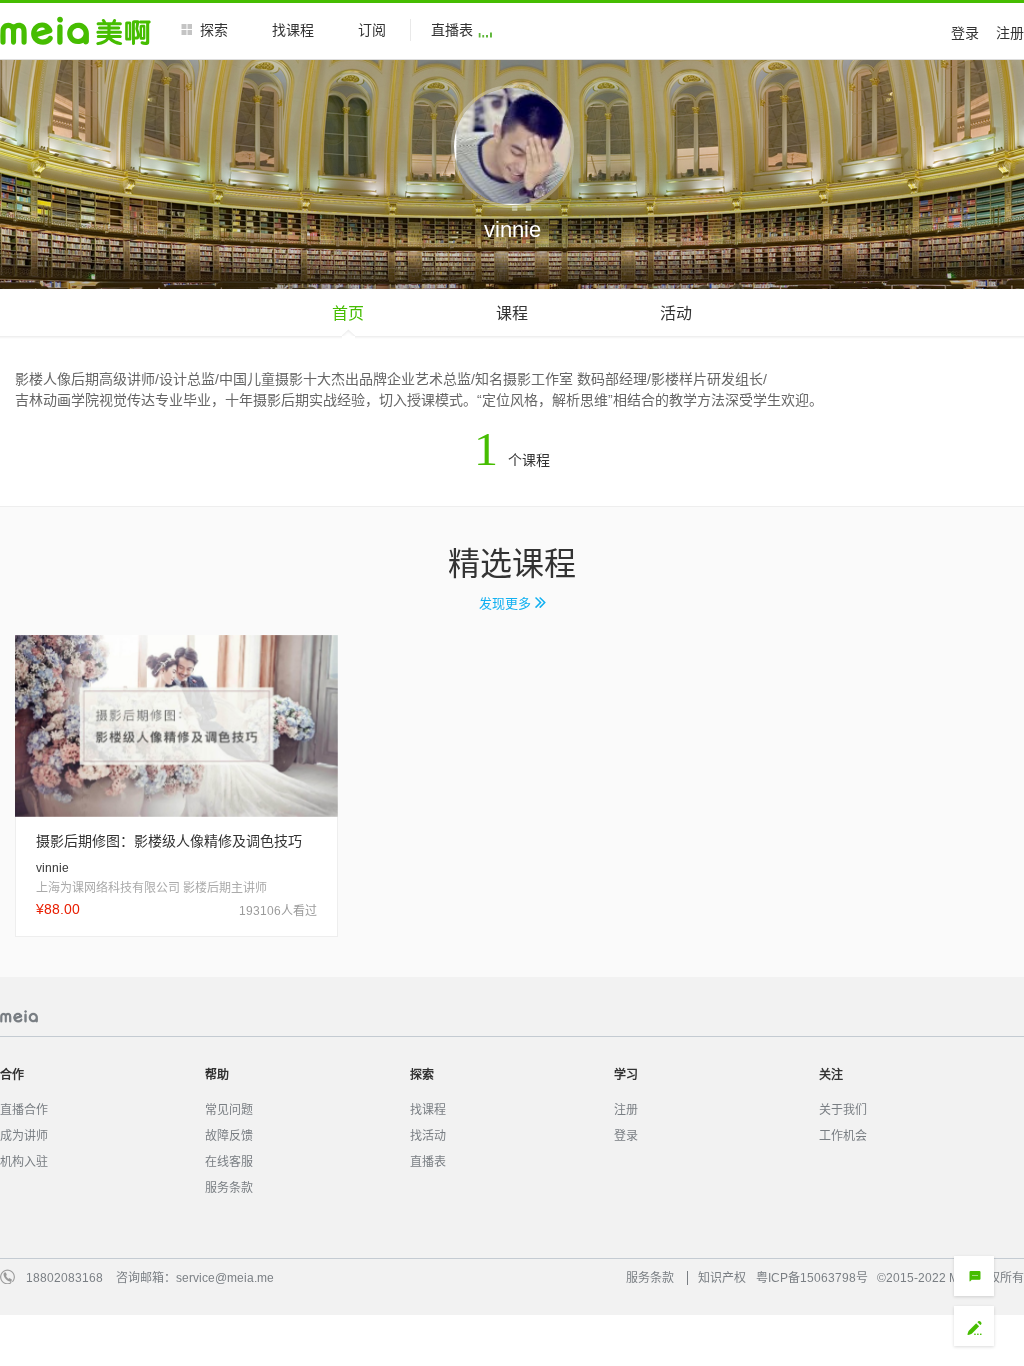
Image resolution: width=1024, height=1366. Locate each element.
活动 (676, 313)
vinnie (52, 868)
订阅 (372, 30)
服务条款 (229, 1188)
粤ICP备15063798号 (812, 1278)
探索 (214, 30)
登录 (965, 33)
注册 (1010, 33)
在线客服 (229, 1162)
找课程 (293, 30)
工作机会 (843, 1136)
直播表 (452, 30)
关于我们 (843, 1110)
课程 (512, 313)
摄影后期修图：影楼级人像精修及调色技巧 (169, 841)
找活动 (428, 1136)
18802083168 (64, 1278)
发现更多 (507, 603)
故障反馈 (229, 1136)
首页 (348, 313)
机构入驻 (24, 1162)
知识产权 (722, 1278)
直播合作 (24, 1110)
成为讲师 (24, 1136)
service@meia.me (225, 1278)
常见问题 (229, 1110)
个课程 (512, 460)
